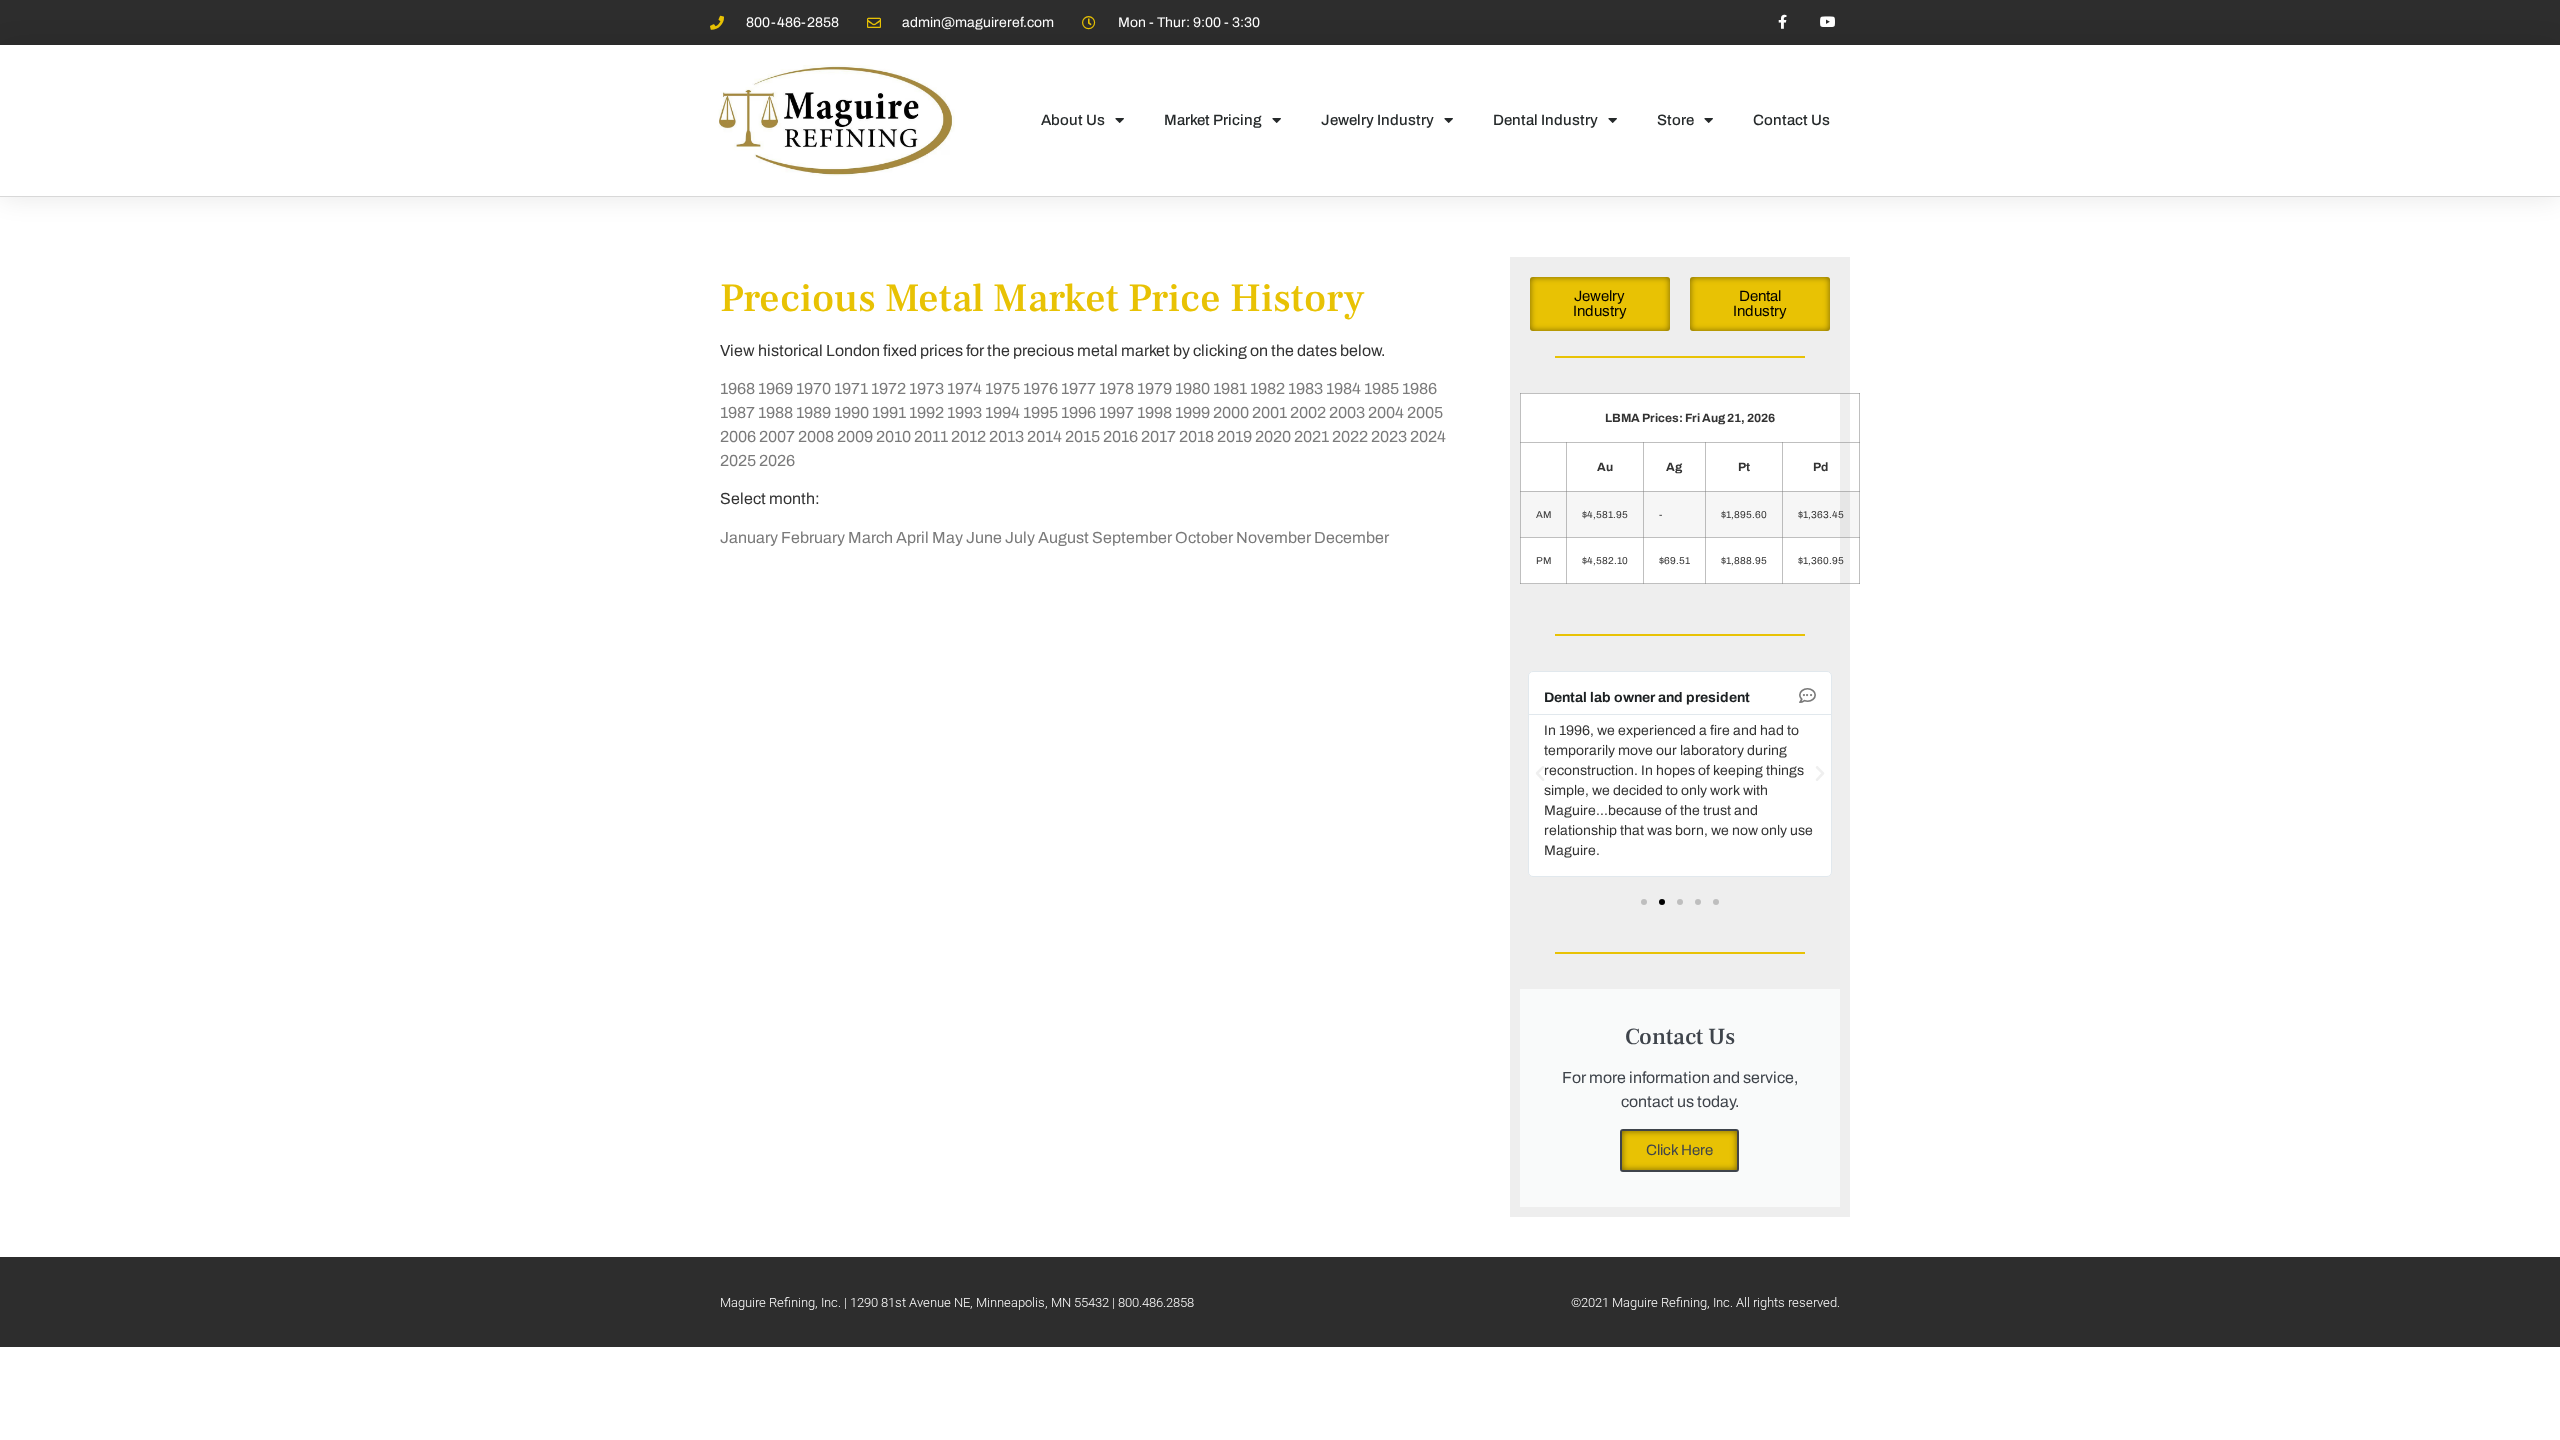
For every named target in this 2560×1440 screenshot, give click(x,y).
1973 (926, 388)
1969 (775, 388)
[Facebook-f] (1782, 22)
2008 (816, 436)
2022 (1350, 436)
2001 (1269, 412)
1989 (813, 412)
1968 (737, 388)
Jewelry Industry (1377, 120)
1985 (1381, 388)
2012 (968, 436)
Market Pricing (1213, 120)
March (870, 537)
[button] (1540, 774)
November (1273, 537)
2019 (1234, 436)
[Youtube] (1827, 22)
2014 (1044, 436)
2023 (1389, 436)
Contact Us (1791, 120)
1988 (775, 412)
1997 (1116, 412)
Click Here (1679, 1150)
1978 (1116, 388)
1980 (1192, 388)
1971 (851, 388)
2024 (1428, 436)
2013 (1006, 436)
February (813, 537)
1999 (1192, 412)
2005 (1425, 412)
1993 (964, 412)
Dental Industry (1545, 120)
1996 (1078, 412)
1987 (737, 412)
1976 (1040, 388)
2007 (777, 436)
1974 (964, 388)
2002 (1308, 412)
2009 (855, 436)
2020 (1273, 436)
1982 (1267, 388)
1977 (1078, 388)
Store (1675, 120)
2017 (1158, 436)
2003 (1347, 412)
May (947, 537)
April (912, 537)
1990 (851, 412)
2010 (893, 436)
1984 (1343, 388)
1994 (1002, 412)
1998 (1154, 412)
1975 (1002, 388)
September (1132, 537)
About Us (1073, 120)
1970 (813, 388)
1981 (1230, 388)
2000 (1231, 412)
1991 (889, 412)
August (1063, 537)
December (1351, 537)
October (1204, 537)
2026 (777, 460)
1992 (926, 412)
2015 (1082, 436)
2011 (931, 436)
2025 (738, 460)
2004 (1386, 412)
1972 (888, 388)
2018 (1196, 436)
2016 (1120, 436)
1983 (1305, 388)
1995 (1040, 412)
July (1020, 537)
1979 (1154, 388)
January (749, 537)
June (984, 537)
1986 (1419, 388)
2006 (738, 436)
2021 (1311, 436)
